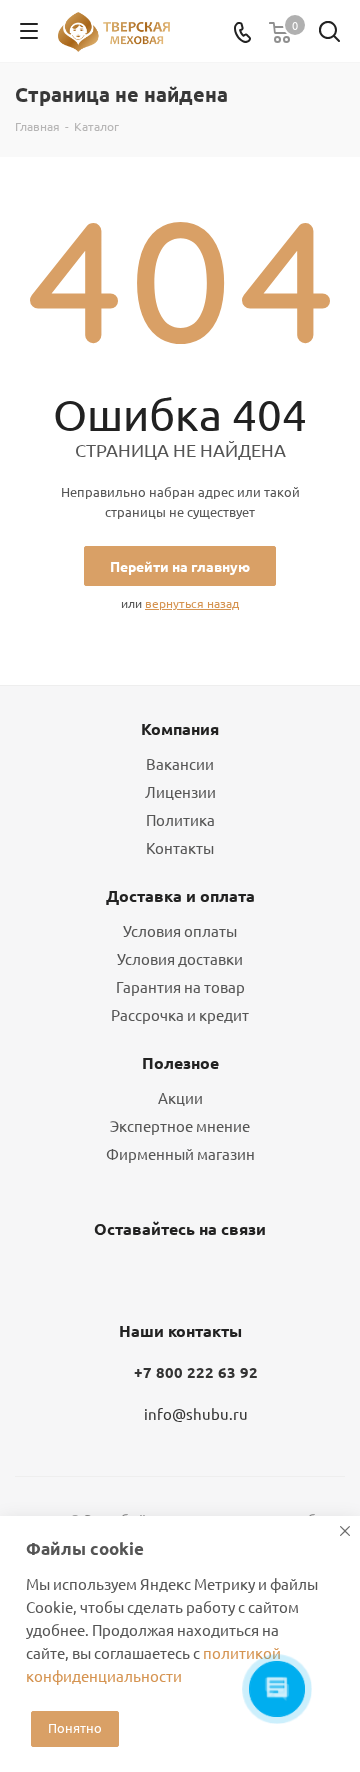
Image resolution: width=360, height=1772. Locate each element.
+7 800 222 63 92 (196, 1372)
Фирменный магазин (180, 1153)
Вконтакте (125, 1276)
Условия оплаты (180, 930)
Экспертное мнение (180, 1125)
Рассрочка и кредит (180, 1014)
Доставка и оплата (180, 895)
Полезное (180, 1062)
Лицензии (180, 791)
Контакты (180, 847)
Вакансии (180, 763)
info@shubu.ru (196, 1413)
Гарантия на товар (180, 986)
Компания (180, 728)
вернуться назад (192, 603)
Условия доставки (180, 958)
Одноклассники (175, 1276)
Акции (180, 1097)
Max (225, 1276)
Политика (180, 819)
